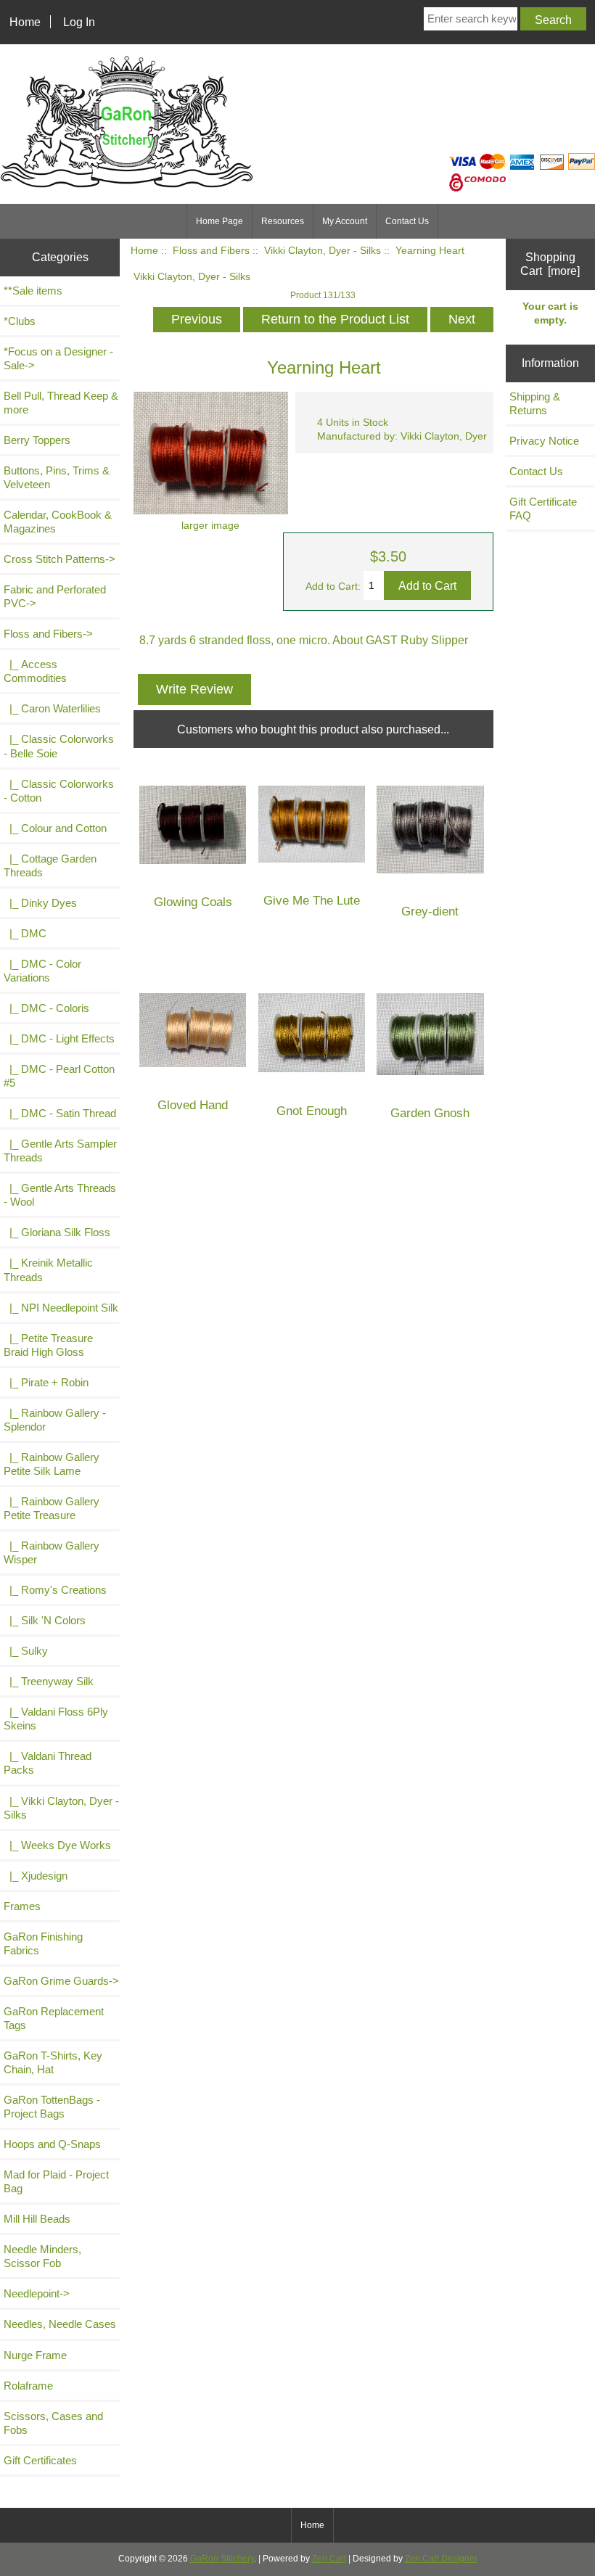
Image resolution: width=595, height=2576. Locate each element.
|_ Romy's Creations (55, 1590)
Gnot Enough (312, 1111)
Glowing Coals (193, 902)
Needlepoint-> (37, 2293)
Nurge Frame (35, 2355)
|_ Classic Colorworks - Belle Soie (59, 746)
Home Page (219, 221)
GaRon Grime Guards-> (61, 1981)
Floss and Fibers (211, 251)
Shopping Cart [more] (550, 264)
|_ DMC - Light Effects (59, 1038)
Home (25, 22)
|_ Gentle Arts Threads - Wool (60, 1195)
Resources (283, 221)
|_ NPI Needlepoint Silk (61, 1308)
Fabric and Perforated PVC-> (55, 596)
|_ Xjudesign (36, 1876)
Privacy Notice (544, 441)
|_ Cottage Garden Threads (50, 865)
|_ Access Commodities (35, 671)
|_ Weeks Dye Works (57, 1845)
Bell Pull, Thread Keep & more (61, 403)
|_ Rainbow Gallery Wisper (52, 1552)
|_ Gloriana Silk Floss (57, 1232)
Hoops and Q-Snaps (52, 2144)
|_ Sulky (26, 1651)
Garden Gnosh (430, 1113)
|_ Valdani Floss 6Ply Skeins (56, 1719)
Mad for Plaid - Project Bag (56, 2181)
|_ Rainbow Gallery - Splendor (55, 1420)
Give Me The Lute (312, 901)
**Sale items (33, 291)
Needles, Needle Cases (60, 2324)
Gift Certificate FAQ (543, 509)
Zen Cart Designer (441, 2559)
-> (48, 634)
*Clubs (20, 321)
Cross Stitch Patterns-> (59, 559)
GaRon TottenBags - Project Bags (52, 2107)
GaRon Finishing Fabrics (43, 1943)
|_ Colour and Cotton (55, 828)
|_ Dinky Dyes (40, 903)
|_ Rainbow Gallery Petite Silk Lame (52, 1464)
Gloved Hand (193, 1105)
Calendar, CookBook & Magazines (58, 522)
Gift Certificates (40, 2460)
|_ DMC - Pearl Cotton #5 (59, 1076)
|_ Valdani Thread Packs (48, 1763)
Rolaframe (28, 2386)
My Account (345, 221)
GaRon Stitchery (222, 2559)
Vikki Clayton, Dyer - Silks (323, 251)
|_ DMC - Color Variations (42, 971)
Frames (22, 1906)
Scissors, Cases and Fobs (53, 2423)
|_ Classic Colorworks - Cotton (59, 791)
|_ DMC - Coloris (46, 1008)
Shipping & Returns (535, 403)
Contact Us (407, 221)
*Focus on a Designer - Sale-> (58, 358)
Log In (79, 22)
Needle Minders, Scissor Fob (42, 2256)
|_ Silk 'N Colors (45, 1620)
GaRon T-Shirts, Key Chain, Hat (53, 2062)
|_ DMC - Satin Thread (60, 1113)
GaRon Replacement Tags (54, 2018)
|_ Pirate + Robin (46, 1382)
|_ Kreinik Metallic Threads (48, 1270)
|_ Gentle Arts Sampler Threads (60, 1151)
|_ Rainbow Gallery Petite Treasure (52, 1508)
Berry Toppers (37, 440)
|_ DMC (25, 933)
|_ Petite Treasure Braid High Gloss (48, 1345)
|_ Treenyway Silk (49, 1681)
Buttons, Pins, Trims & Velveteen (57, 477)
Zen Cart (329, 2559)
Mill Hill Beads (37, 2219)
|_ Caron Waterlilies (52, 708)
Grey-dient (430, 912)
